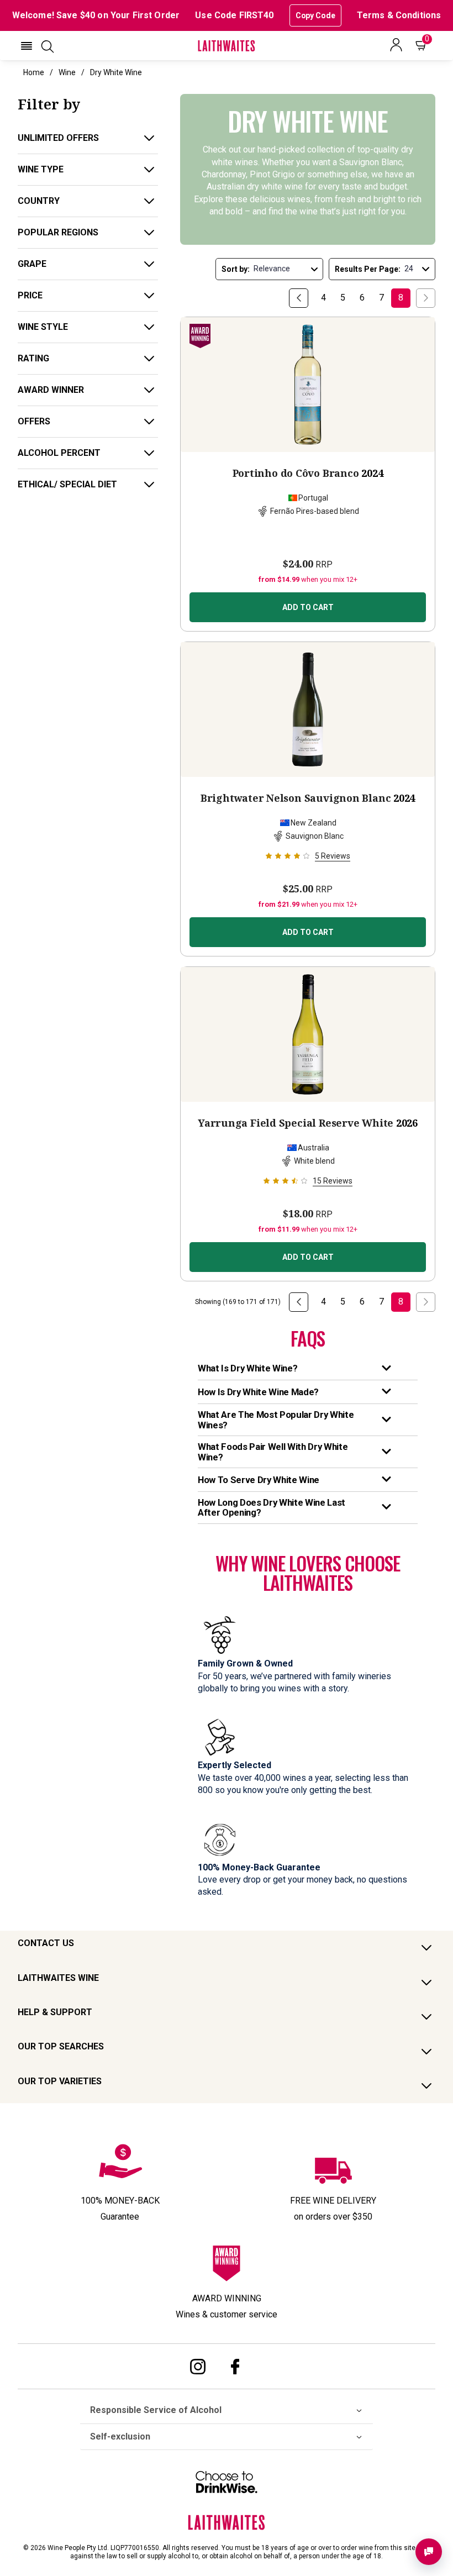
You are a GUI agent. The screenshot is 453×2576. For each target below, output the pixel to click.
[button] (27, 46)
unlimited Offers (58, 138)
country (39, 201)
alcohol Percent (59, 453)
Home (34, 72)
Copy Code (315, 15)
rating (33, 358)
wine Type (41, 169)
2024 (308, 473)
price (30, 295)
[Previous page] (299, 298)
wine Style (43, 327)
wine (67, 72)
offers (34, 421)
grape (32, 264)
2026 (308, 1123)
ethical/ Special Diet (67, 484)
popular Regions (58, 232)
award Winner (51, 390)
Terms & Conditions (399, 15)
